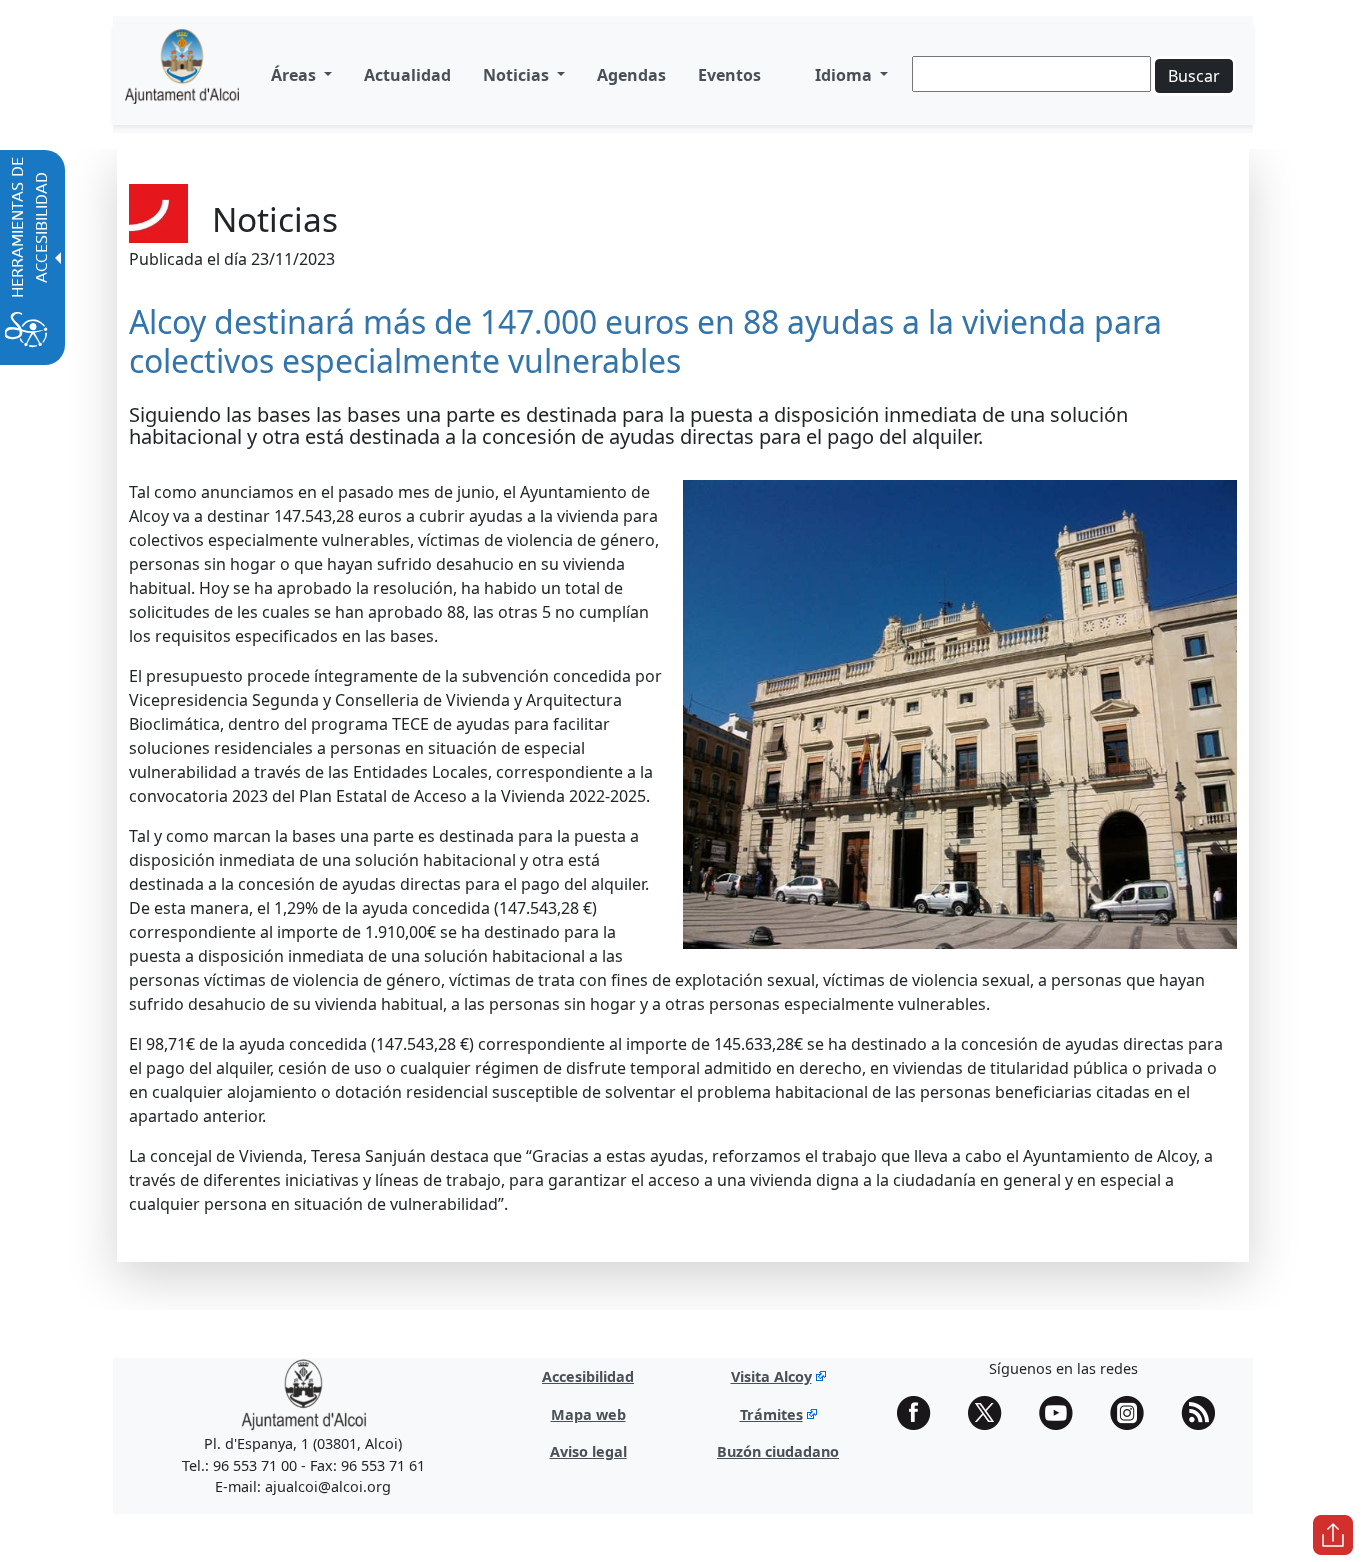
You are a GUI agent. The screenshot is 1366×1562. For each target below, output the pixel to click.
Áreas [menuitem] (295, 75)
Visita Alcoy (771, 1376)
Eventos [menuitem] (729, 75)
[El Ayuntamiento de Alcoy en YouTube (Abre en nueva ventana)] (1063, 1413)
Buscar (1194, 76)
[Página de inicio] (182, 74)
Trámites (771, 1414)
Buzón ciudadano (778, 1451)
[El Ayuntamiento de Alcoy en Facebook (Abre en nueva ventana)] (921, 1413)
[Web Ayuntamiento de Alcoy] (303, 1393)
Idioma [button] (845, 75)
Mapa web (588, 1414)
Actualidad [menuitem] (407, 75)
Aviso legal (588, 1451)
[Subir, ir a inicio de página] (1333, 1535)
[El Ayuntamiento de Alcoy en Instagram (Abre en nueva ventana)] (1134, 1413)
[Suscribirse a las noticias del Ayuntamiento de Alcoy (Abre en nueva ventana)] (1205, 1413)
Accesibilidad (588, 1376)
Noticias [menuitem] (518, 75)
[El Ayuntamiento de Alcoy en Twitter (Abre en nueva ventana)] (992, 1413)
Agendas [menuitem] (631, 75)
